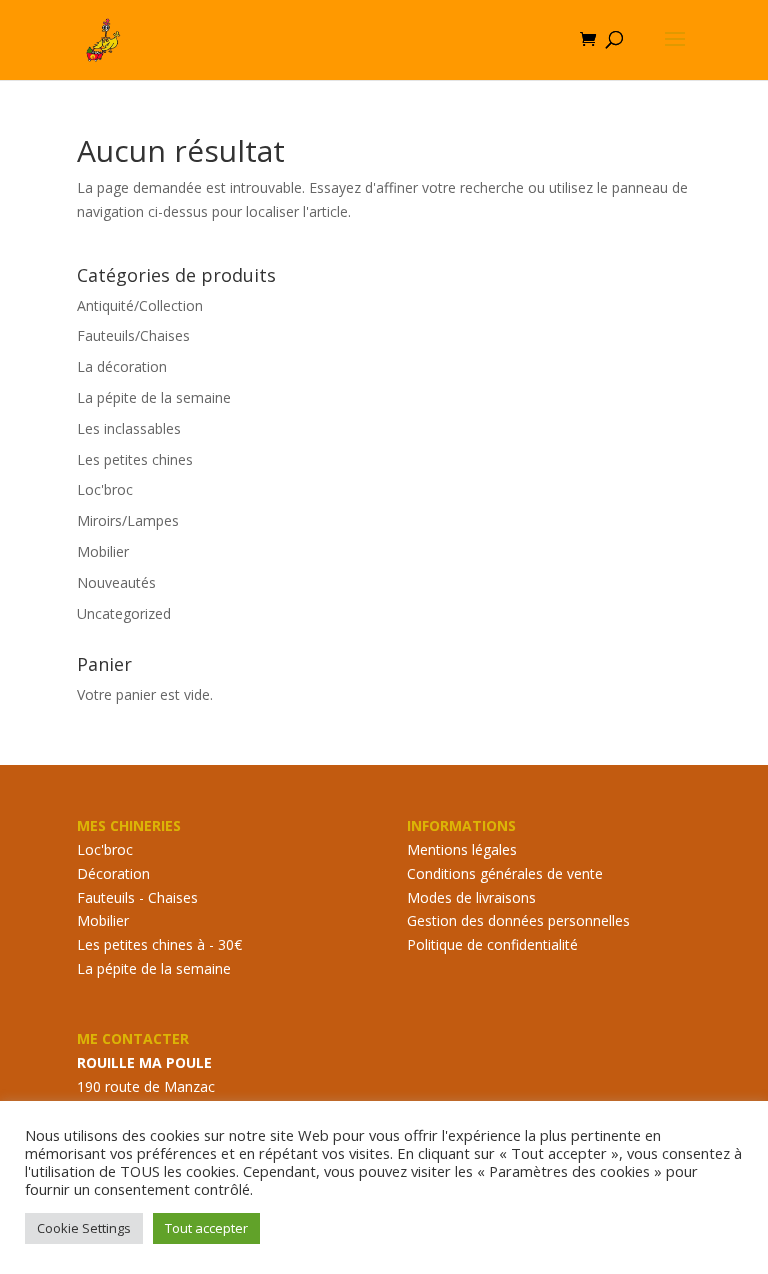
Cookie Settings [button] (84, 1228)
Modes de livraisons (471, 897)
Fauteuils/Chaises (133, 335)
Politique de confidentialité (492, 944)
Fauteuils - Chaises (137, 897)
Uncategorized (124, 613)
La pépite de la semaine (154, 397)
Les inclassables (129, 428)
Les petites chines (135, 459)
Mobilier (103, 551)
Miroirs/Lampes (128, 520)
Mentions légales (462, 849)
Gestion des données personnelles (518, 920)
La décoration (122, 366)
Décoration (113, 873)
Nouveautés (116, 582)
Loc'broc (105, 489)
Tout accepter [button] (206, 1228)
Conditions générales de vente (505, 873)
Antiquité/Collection (140, 305)
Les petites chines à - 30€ (159, 944)
